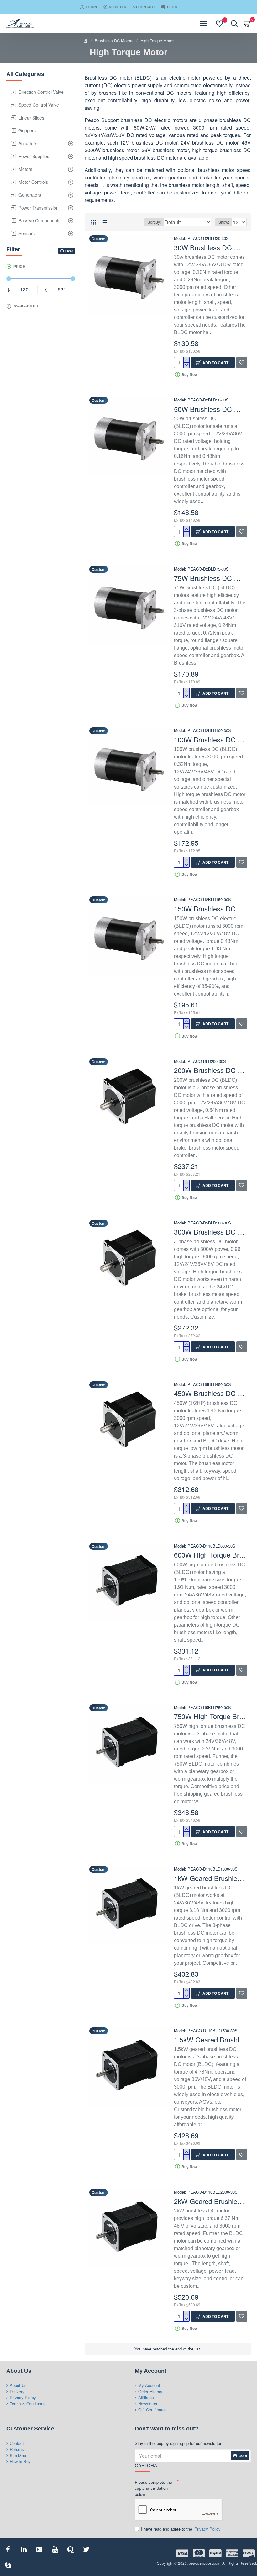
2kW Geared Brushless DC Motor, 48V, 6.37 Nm (210, 2201)
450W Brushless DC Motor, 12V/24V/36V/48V (210, 1393)
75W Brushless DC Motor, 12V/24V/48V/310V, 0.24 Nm (210, 578)
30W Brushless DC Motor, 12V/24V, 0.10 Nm (210, 248)
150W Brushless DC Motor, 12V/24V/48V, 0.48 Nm (210, 909)
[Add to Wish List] (242, 2316)
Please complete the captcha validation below (153, 2488)
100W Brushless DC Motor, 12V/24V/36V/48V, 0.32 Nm (210, 740)
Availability (26, 306)
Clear (69, 251)
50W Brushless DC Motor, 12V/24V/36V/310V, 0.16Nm (210, 409)
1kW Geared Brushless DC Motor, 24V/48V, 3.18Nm (210, 1878)
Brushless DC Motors (114, 41)
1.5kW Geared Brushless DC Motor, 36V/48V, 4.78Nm (210, 2040)
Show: (224, 222)
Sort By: (154, 222)
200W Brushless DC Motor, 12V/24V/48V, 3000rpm (210, 1070)
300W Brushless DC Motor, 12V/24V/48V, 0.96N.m (210, 1232)
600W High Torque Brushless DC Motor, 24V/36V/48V (210, 1555)
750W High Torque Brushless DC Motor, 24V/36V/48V (210, 1716)
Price (19, 267)
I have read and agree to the (181, 2529)
